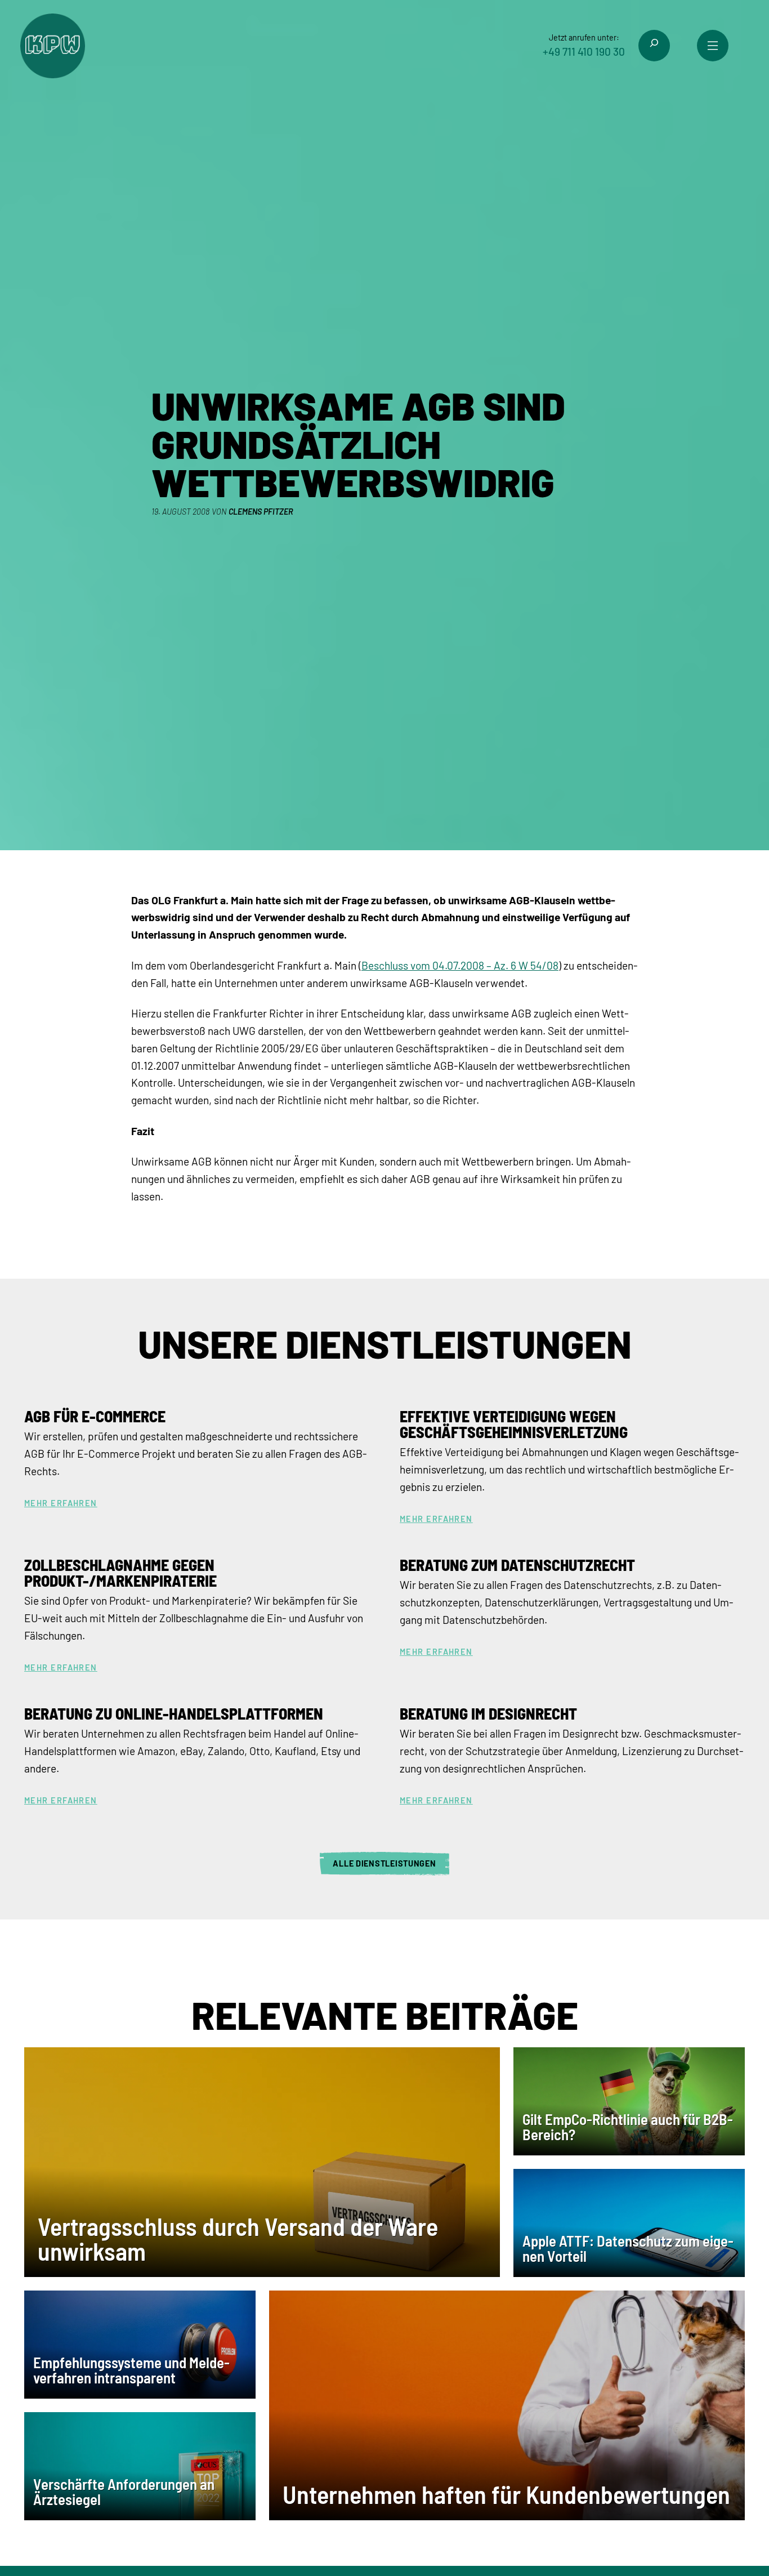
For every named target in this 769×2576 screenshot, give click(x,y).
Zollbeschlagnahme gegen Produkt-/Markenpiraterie (120, 1573)
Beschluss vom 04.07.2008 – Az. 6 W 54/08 (460, 965)
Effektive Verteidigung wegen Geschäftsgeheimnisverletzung (514, 1424)
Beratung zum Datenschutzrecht (517, 1565)
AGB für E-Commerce (95, 1416)
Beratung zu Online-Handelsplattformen (174, 1713)
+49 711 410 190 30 (584, 52)
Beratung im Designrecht (488, 1713)
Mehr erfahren (61, 1503)
